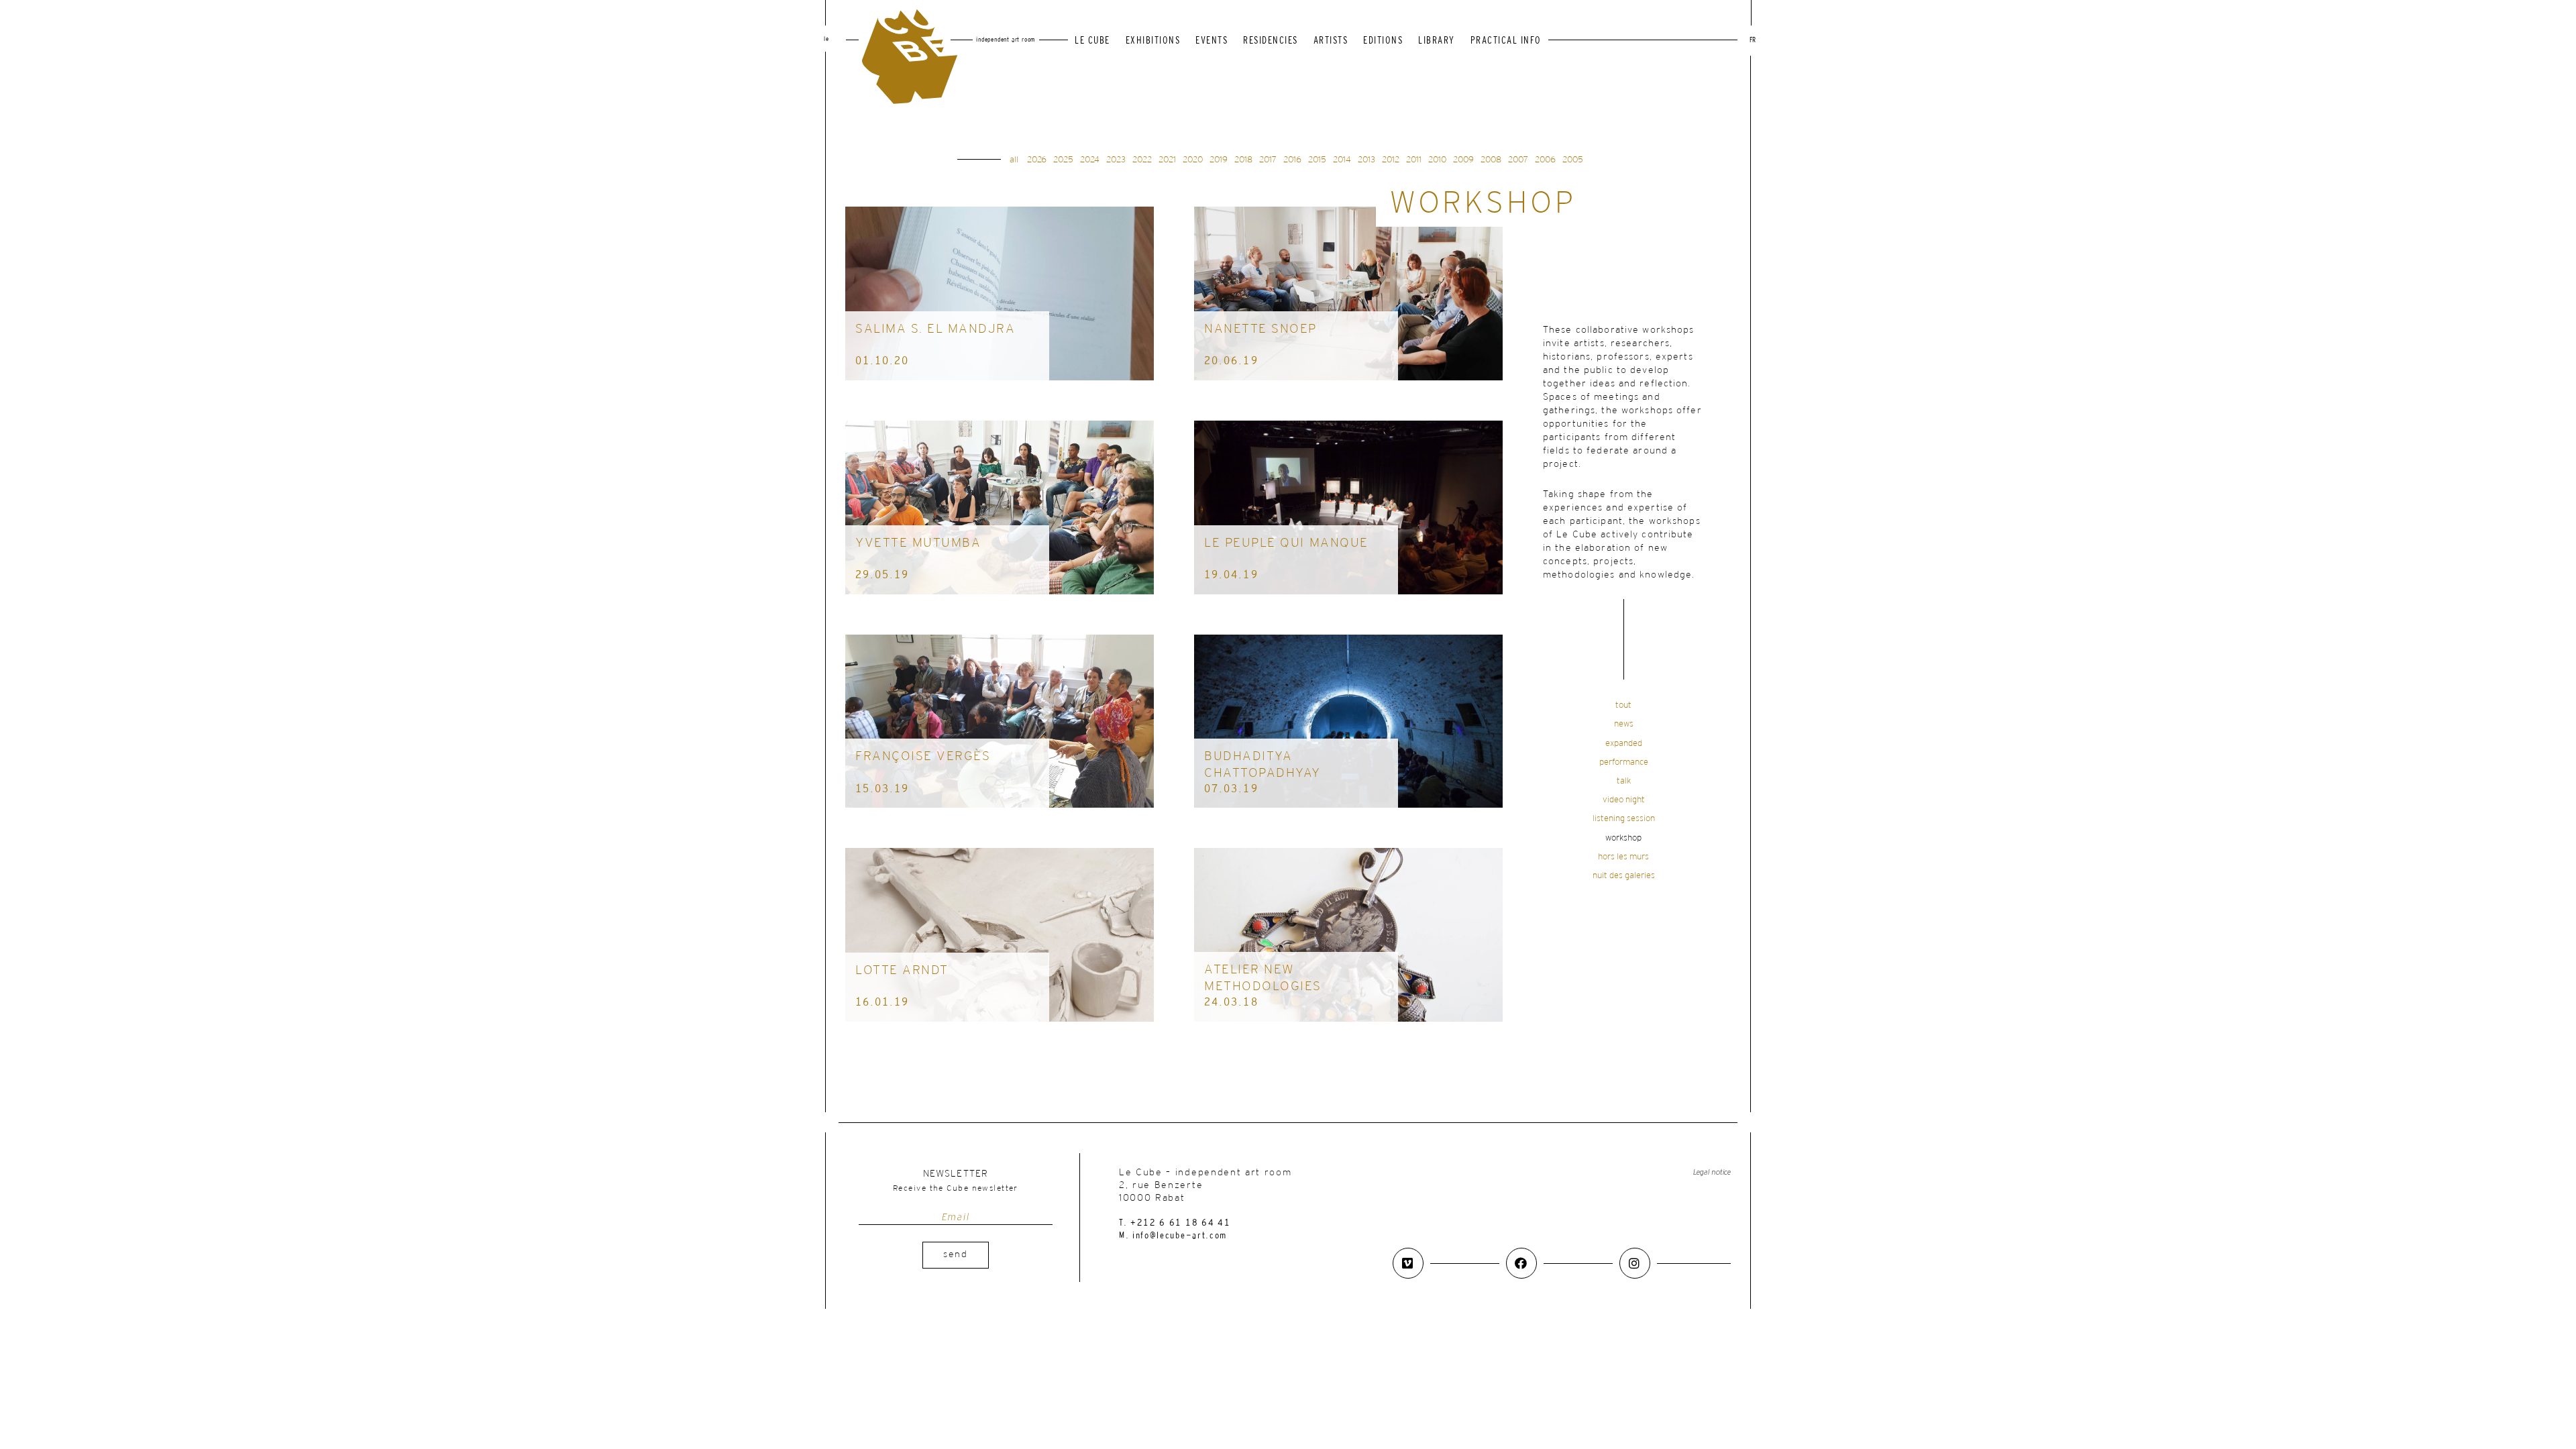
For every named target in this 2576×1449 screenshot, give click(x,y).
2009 (1463, 160)
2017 (1268, 160)
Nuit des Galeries (1624, 876)
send (956, 1255)
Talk (1624, 781)
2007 (1518, 160)
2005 (1573, 160)
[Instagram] (1635, 1263)
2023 (1116, 160)
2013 (1366, 160)
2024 (1090, 160)
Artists (1331, 41)
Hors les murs (1623, 857)
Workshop (1623, 838)
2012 (1391, 160)
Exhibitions (1153, 41)
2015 (1317, 160)
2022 (1142, 160)
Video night (1624, 800)
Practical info (1506, 41)
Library (1437, 41)
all (1014, 160)
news (1624, 724)
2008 (1491, 160)
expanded (1624, 744)
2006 (1545, 160)
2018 (1243, 160)
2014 (1342, 160)
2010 (1437, 160)
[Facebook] (1521, 1263)
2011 (1414, 160)
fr (1753, 41)
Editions (1383, 41)
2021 (1167, 160)
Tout (1623, 705)
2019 (1219, 160)
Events (1212, 41)
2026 (1037, 160)
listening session (1624, 819)
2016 (1292, 160)
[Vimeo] (1408, 1263)
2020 (1193, 160)
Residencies (1271, 41)
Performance (1624, 762)
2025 (1063, 160)
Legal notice (1712, 1172)
